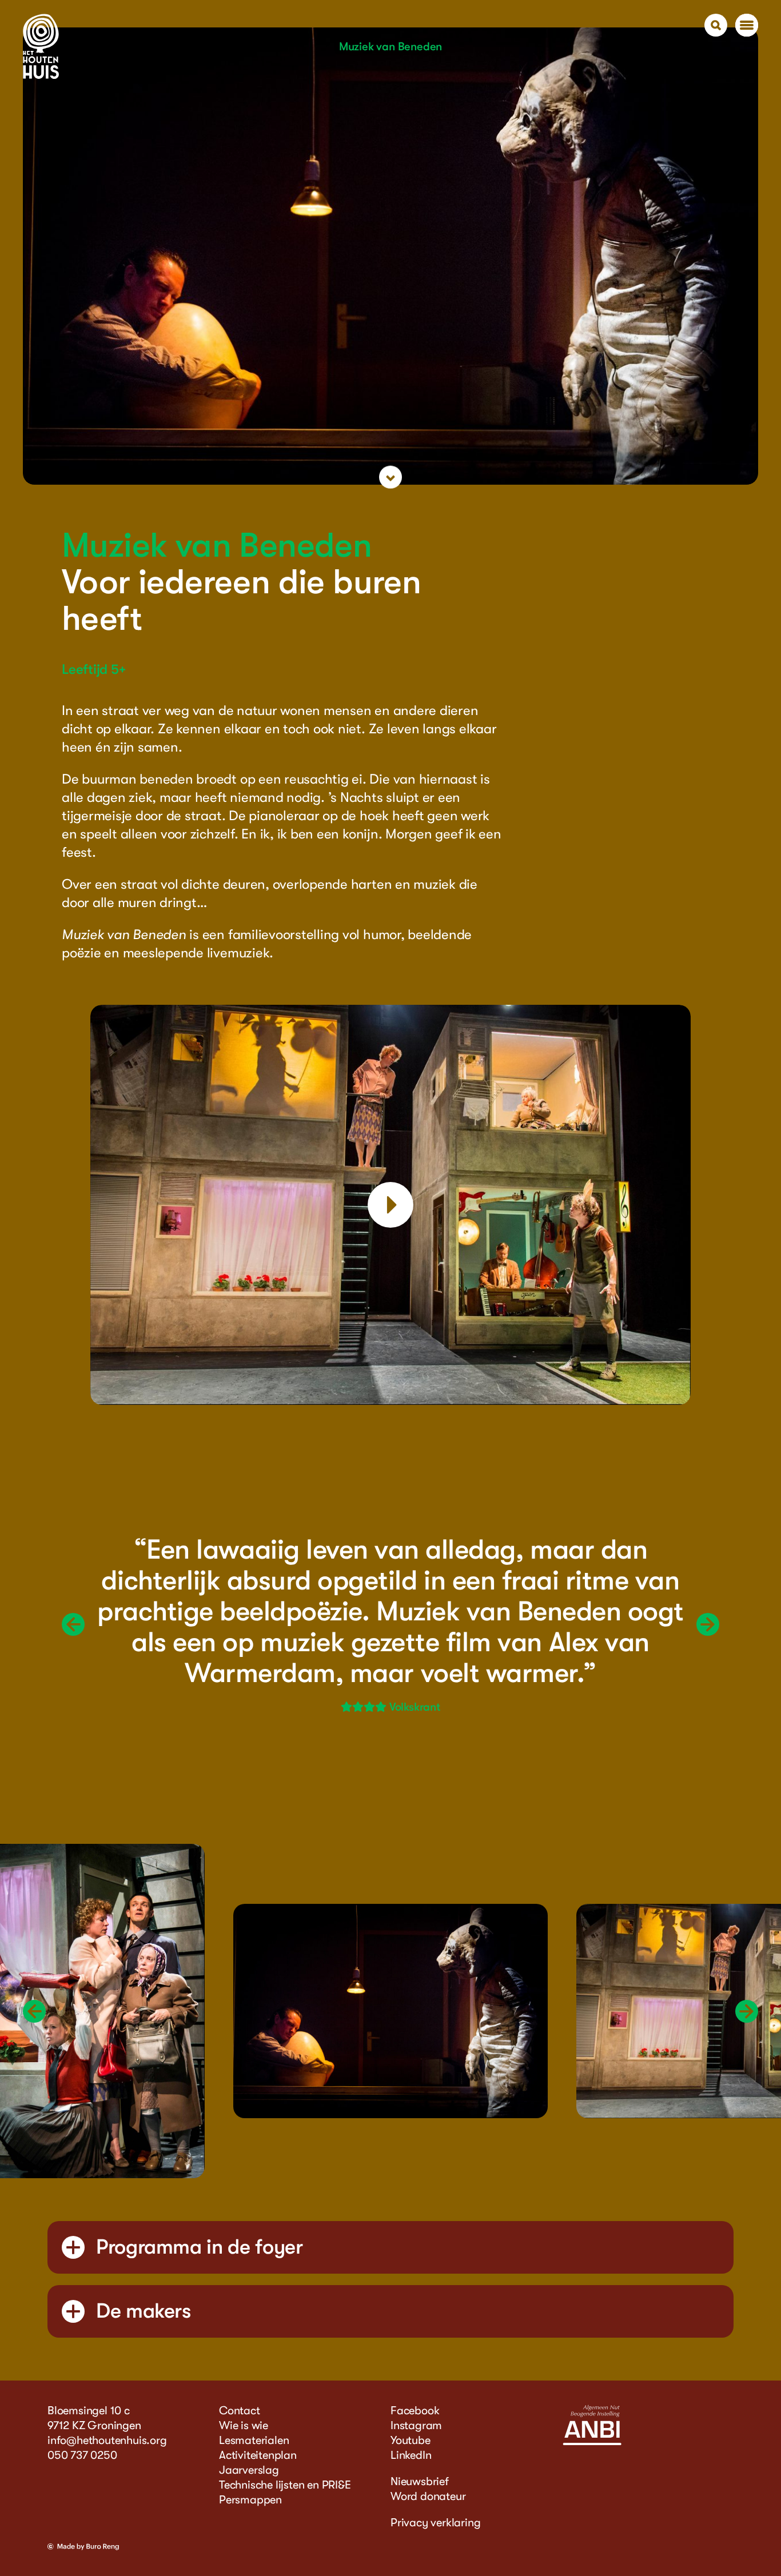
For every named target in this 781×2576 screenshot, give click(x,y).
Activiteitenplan (258, 2455)
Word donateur (428, 2496)
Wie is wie (244, 2425)
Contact (240, 2411)
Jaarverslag (249, 2470)
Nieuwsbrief (420, 2481)
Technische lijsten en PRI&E (285, 2485)
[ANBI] (592, 2443)
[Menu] (747, 25)
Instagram (416, 2425)
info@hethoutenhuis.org (107, 2440)
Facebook (415, 2411)
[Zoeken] (716, 25)
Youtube (411, 2440)
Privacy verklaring (435, 2523)
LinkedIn (411, 2455)
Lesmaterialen (254, 2440)
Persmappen (250, 2500)
